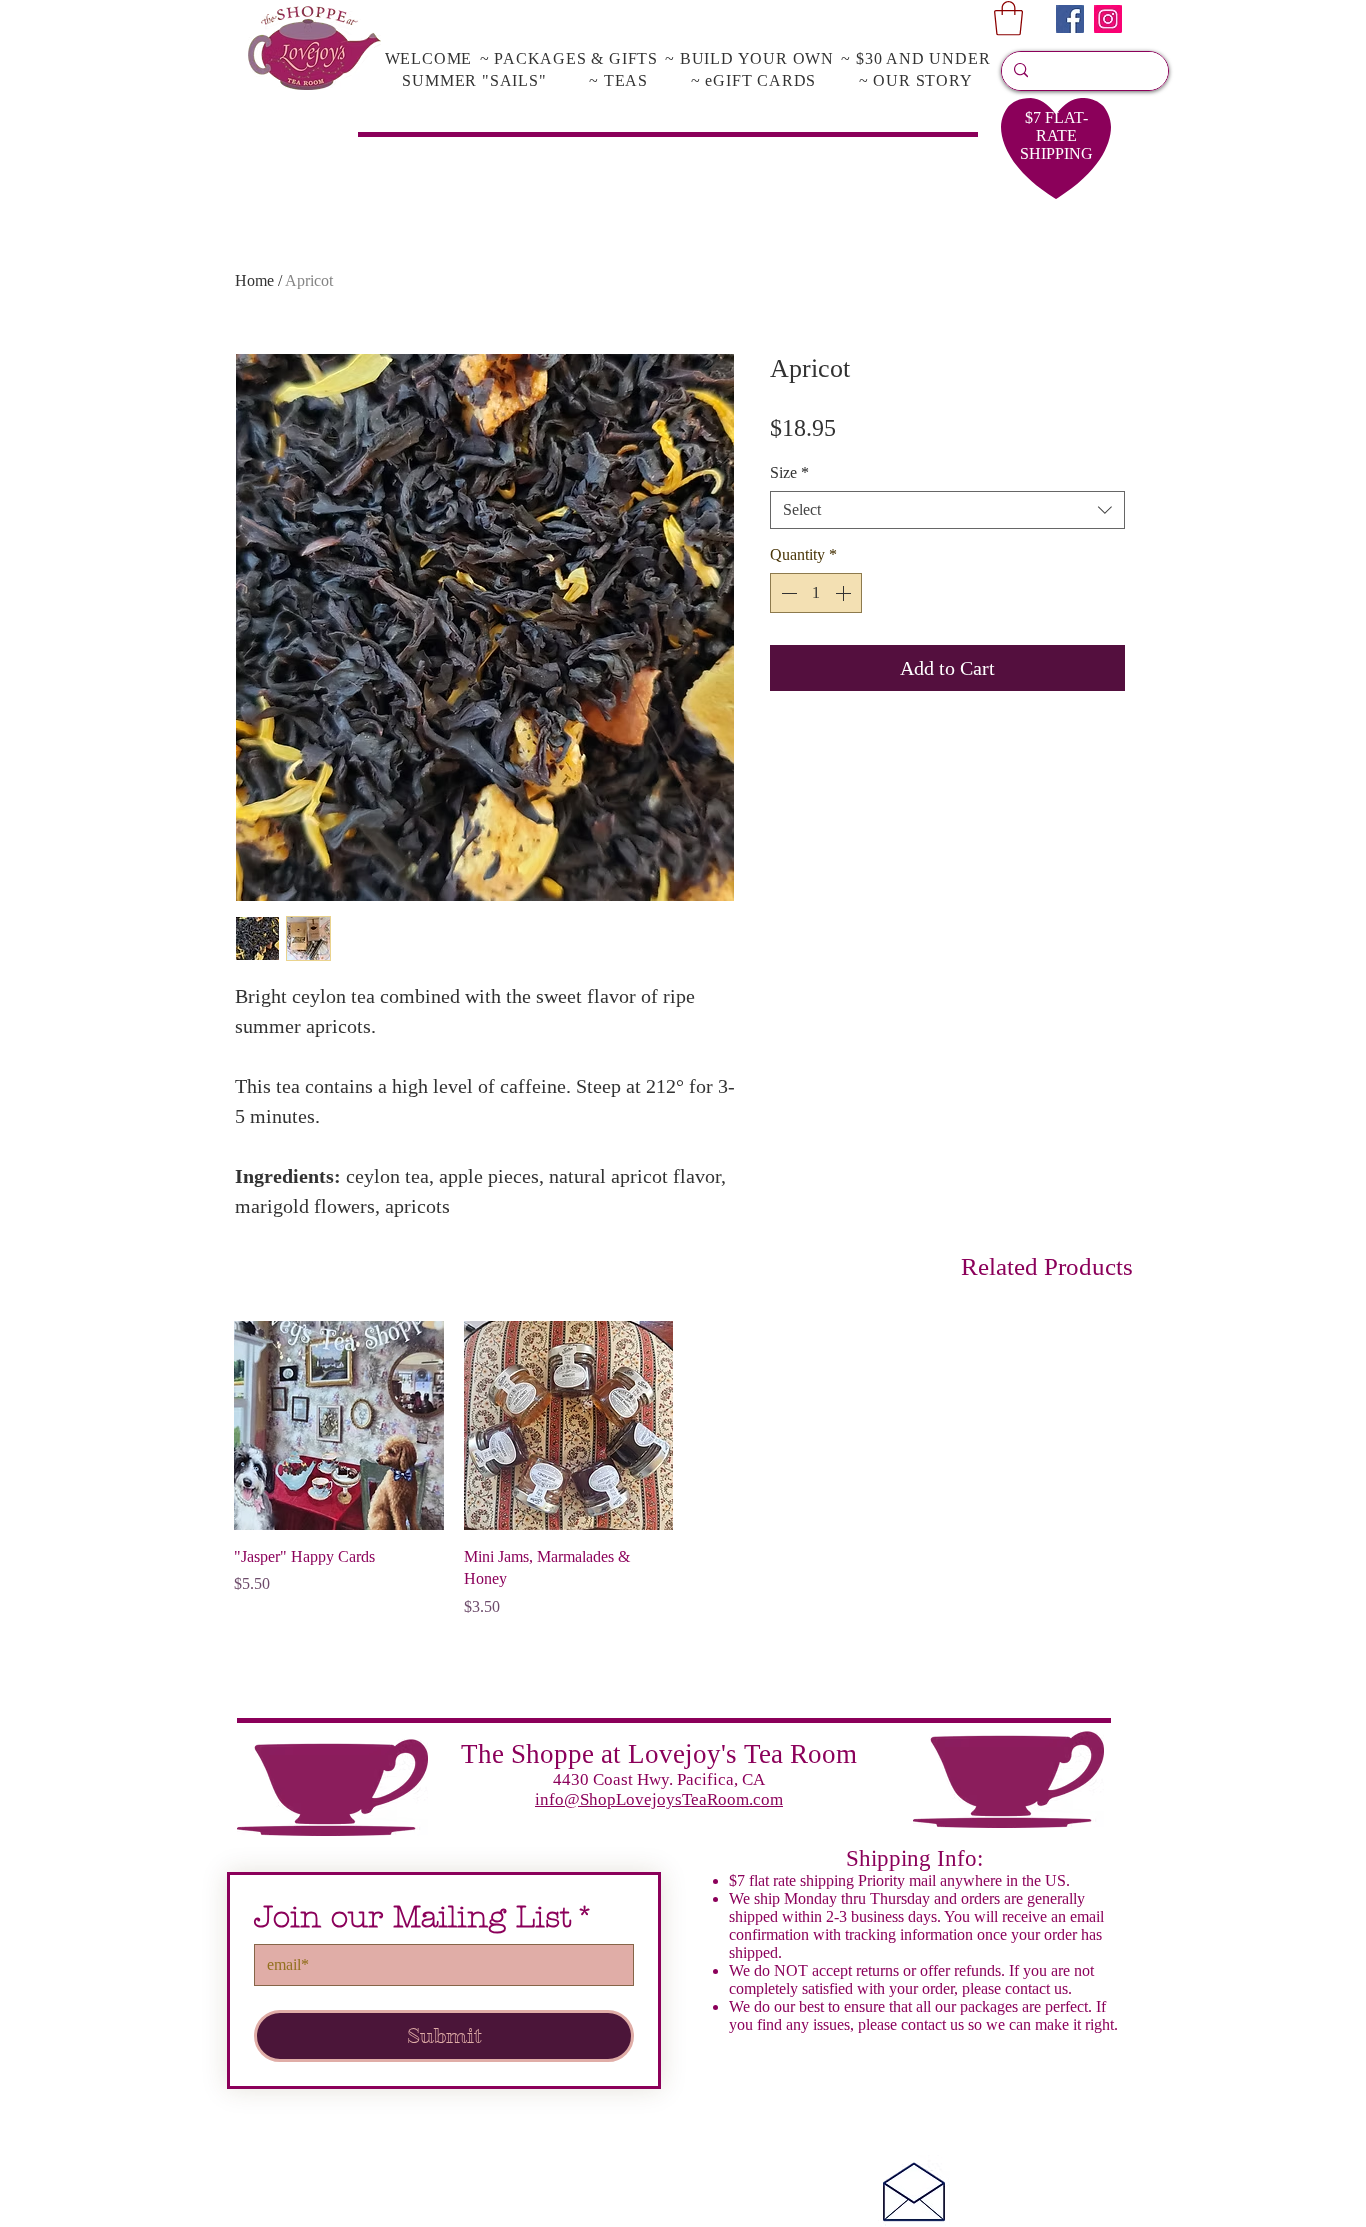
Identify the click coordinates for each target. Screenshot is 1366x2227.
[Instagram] (1108, 19)
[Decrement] (787, 593)
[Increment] (845, 593)
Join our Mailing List (424, 1917)
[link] (1008, 18)
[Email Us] (914, 2191)
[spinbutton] (816, 593)
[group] (683, 1470)
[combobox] (947, 510)
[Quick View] (339, 1426)
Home (254, 280)
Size (789, 472)
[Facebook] (1070, 19)
